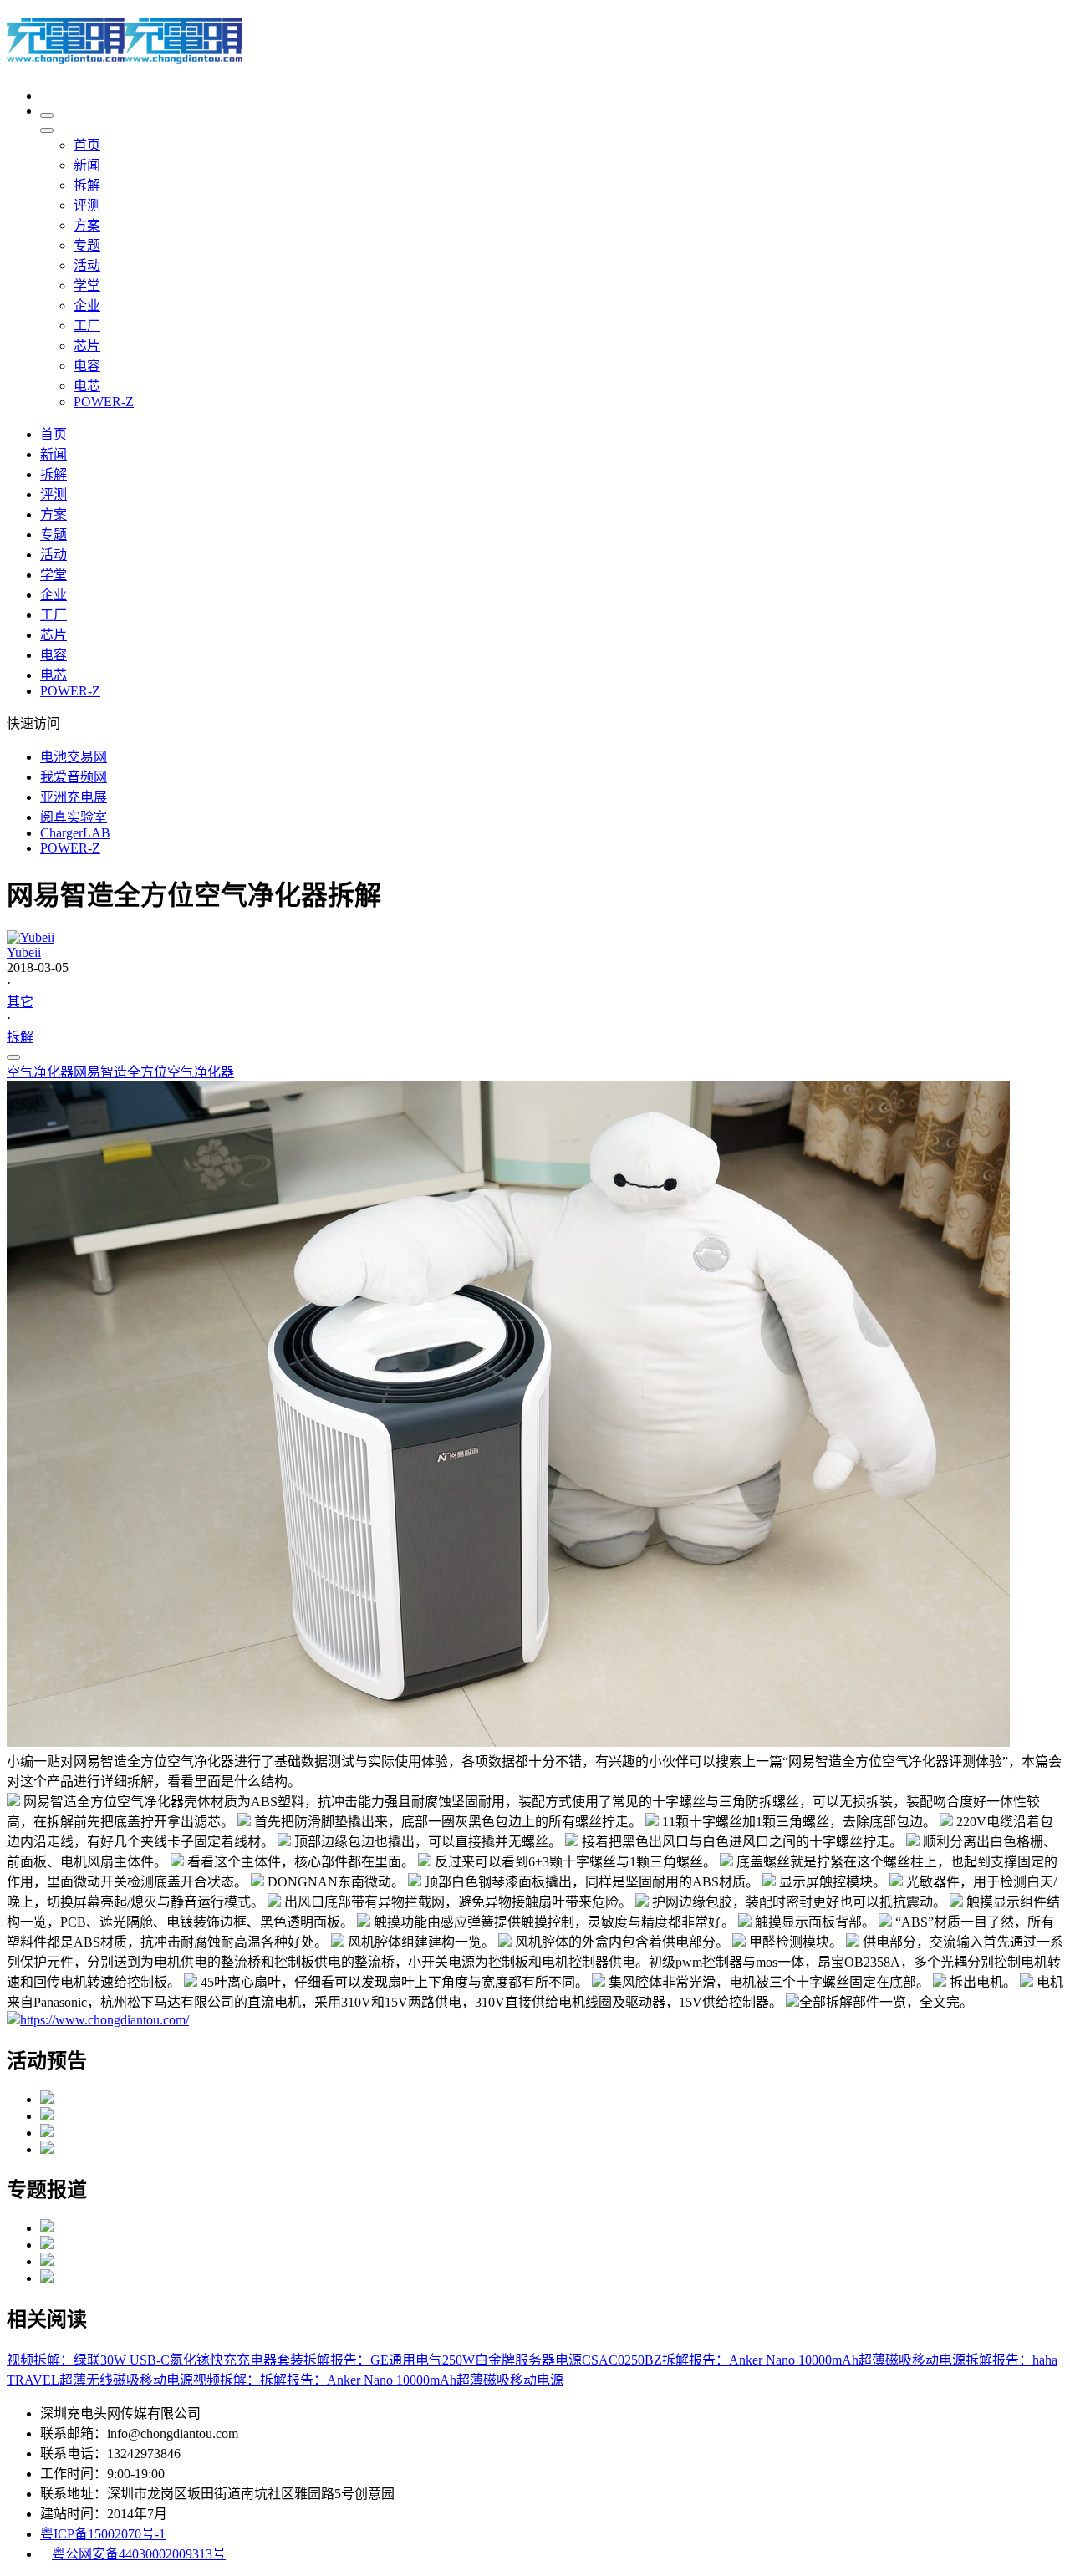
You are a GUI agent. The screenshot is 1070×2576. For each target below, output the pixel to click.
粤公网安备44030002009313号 (139, 2554)
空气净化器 (40, 1072)
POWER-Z (70, 848)
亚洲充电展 (74, 797)
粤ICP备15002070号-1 (103, 2534)
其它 (20, 1002)
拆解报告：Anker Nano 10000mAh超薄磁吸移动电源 (814, 2360)
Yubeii (24, 952)
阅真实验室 (74, 817)
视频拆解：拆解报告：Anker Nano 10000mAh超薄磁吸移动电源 (378, 2380)
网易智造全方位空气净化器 (154, 1072)
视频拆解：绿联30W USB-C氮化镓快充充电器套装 (155, 2360)
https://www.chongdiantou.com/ (104, 2020)
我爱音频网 (74, 777)
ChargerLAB (75, 833)
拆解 (20, 1037)
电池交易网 (74, 757)
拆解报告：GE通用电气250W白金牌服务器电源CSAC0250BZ (483, 2360)
